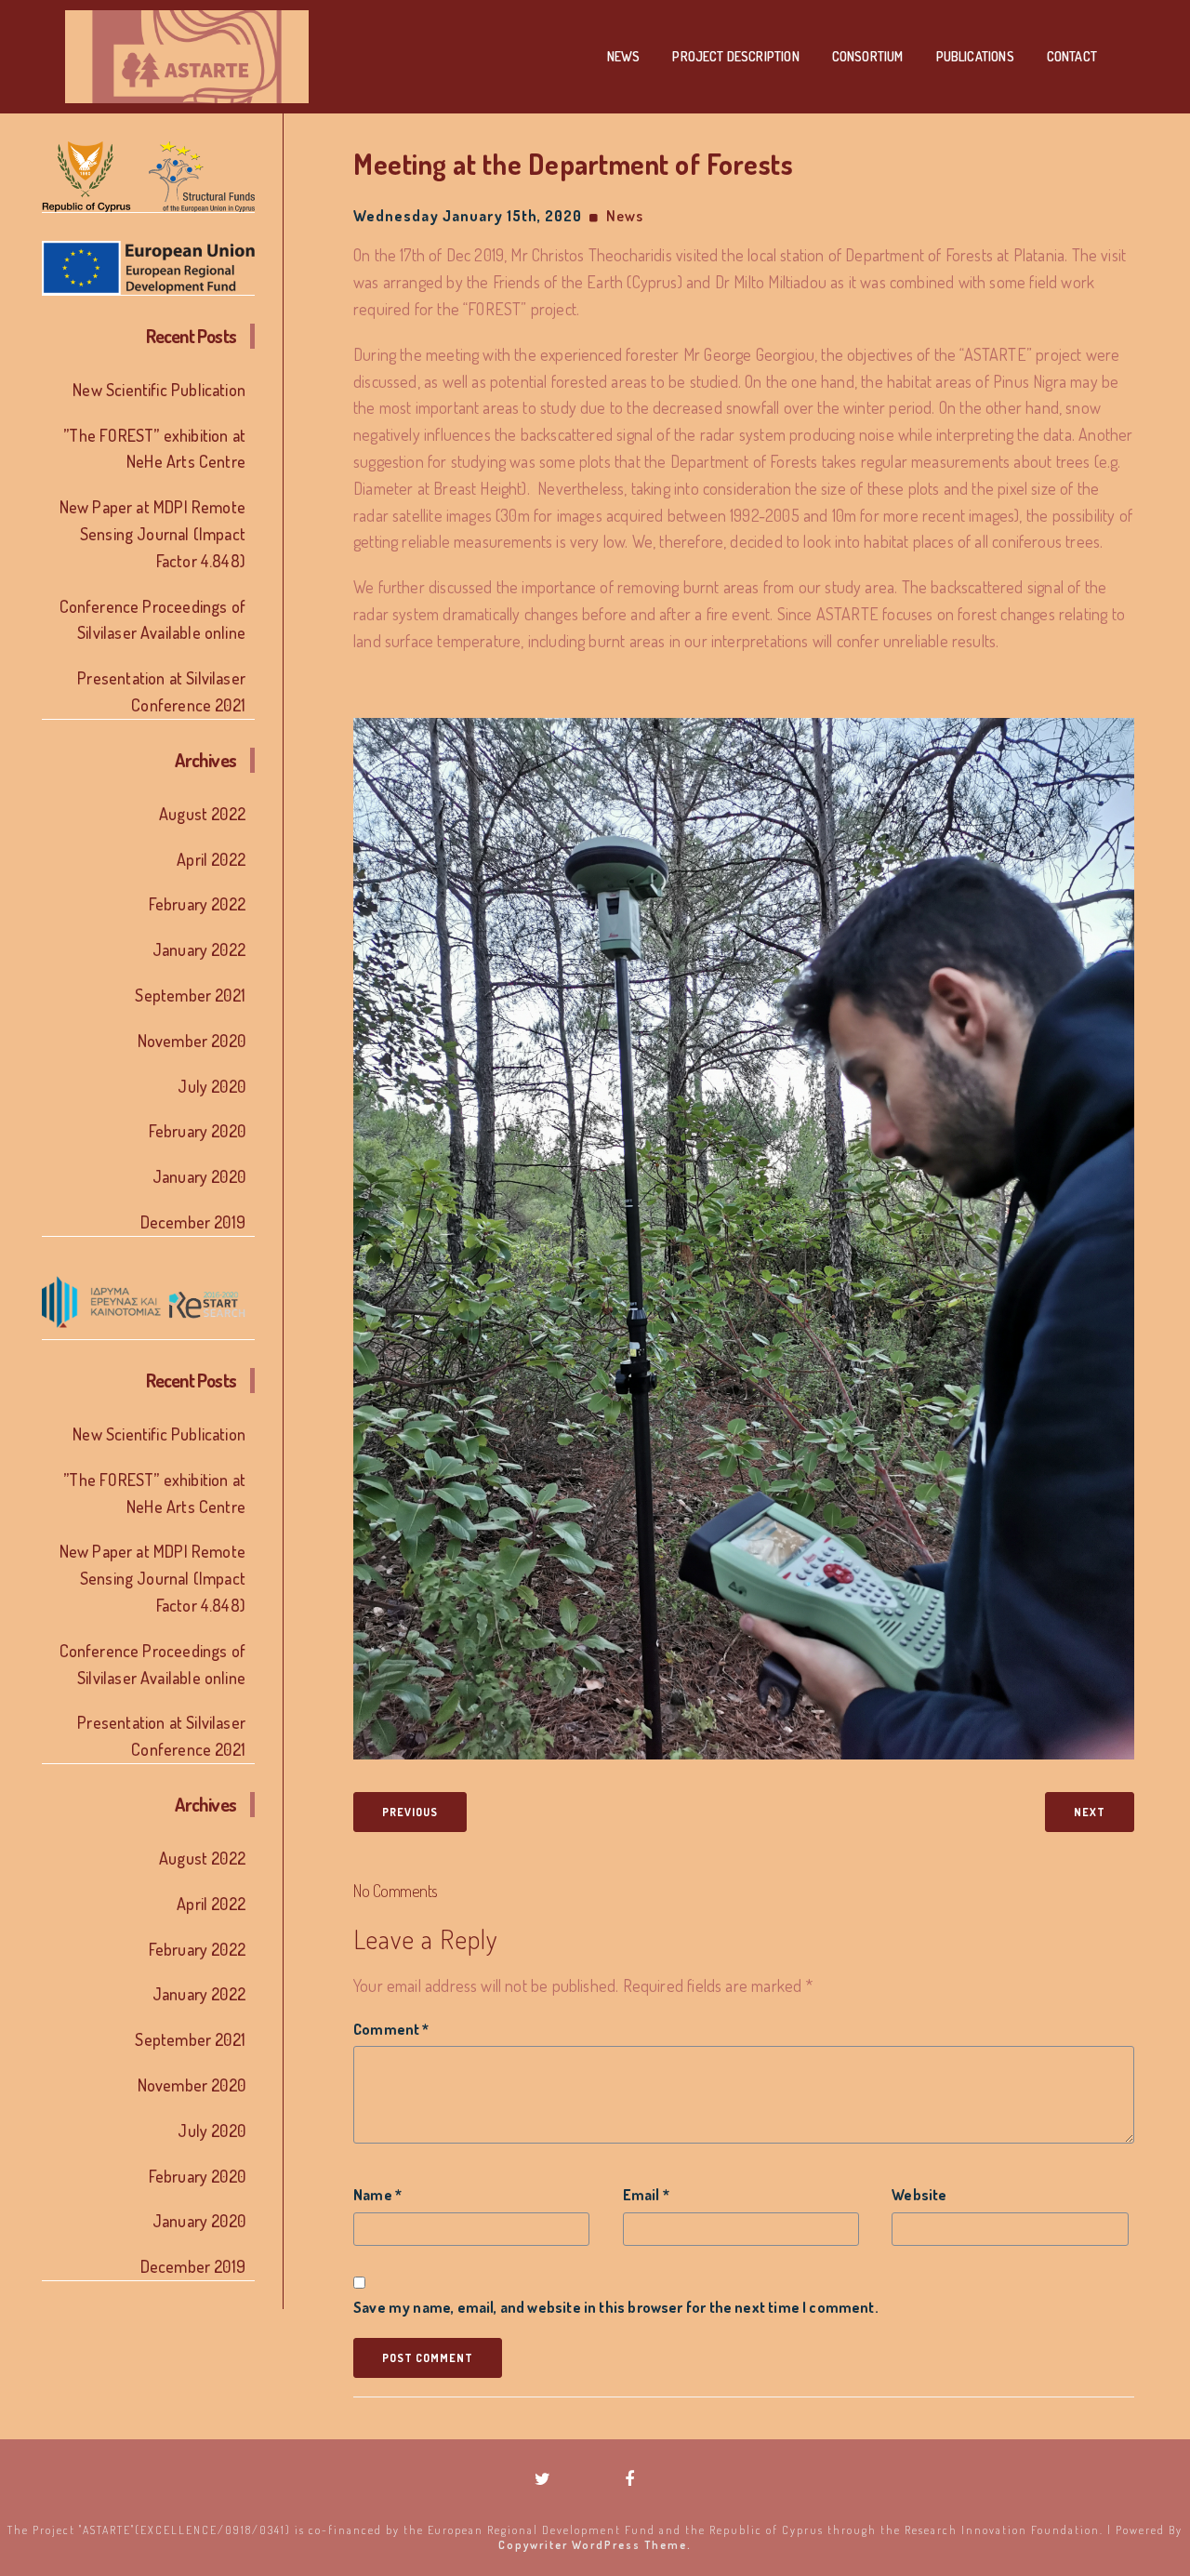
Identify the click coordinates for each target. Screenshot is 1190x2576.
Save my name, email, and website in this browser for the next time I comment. (616, 2307)
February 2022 (197, 904)
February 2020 (197, 1131)
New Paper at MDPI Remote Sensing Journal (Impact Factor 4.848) (152, 534)
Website (919, 2195)
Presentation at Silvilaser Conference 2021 (161, 691)
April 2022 (211, 859)
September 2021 (190, 995)
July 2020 (212, 1086)
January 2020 (199, 1176)
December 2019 (193, 1222)
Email (646, 2195)
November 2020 (192, 1041)
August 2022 (202, 814)
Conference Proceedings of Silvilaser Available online (152, 620)
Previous (410, 1812)
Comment (391, 2029)
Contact (1072, 56)
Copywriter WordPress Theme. (595, 2545)
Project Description (735, 56)
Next (1090, 1812)
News (624, 56)
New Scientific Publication (159, 390)
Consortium (868, 56)
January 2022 (199, 949)
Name (377, 2195)
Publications (975, 56)
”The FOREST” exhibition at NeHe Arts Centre (154, 449)
